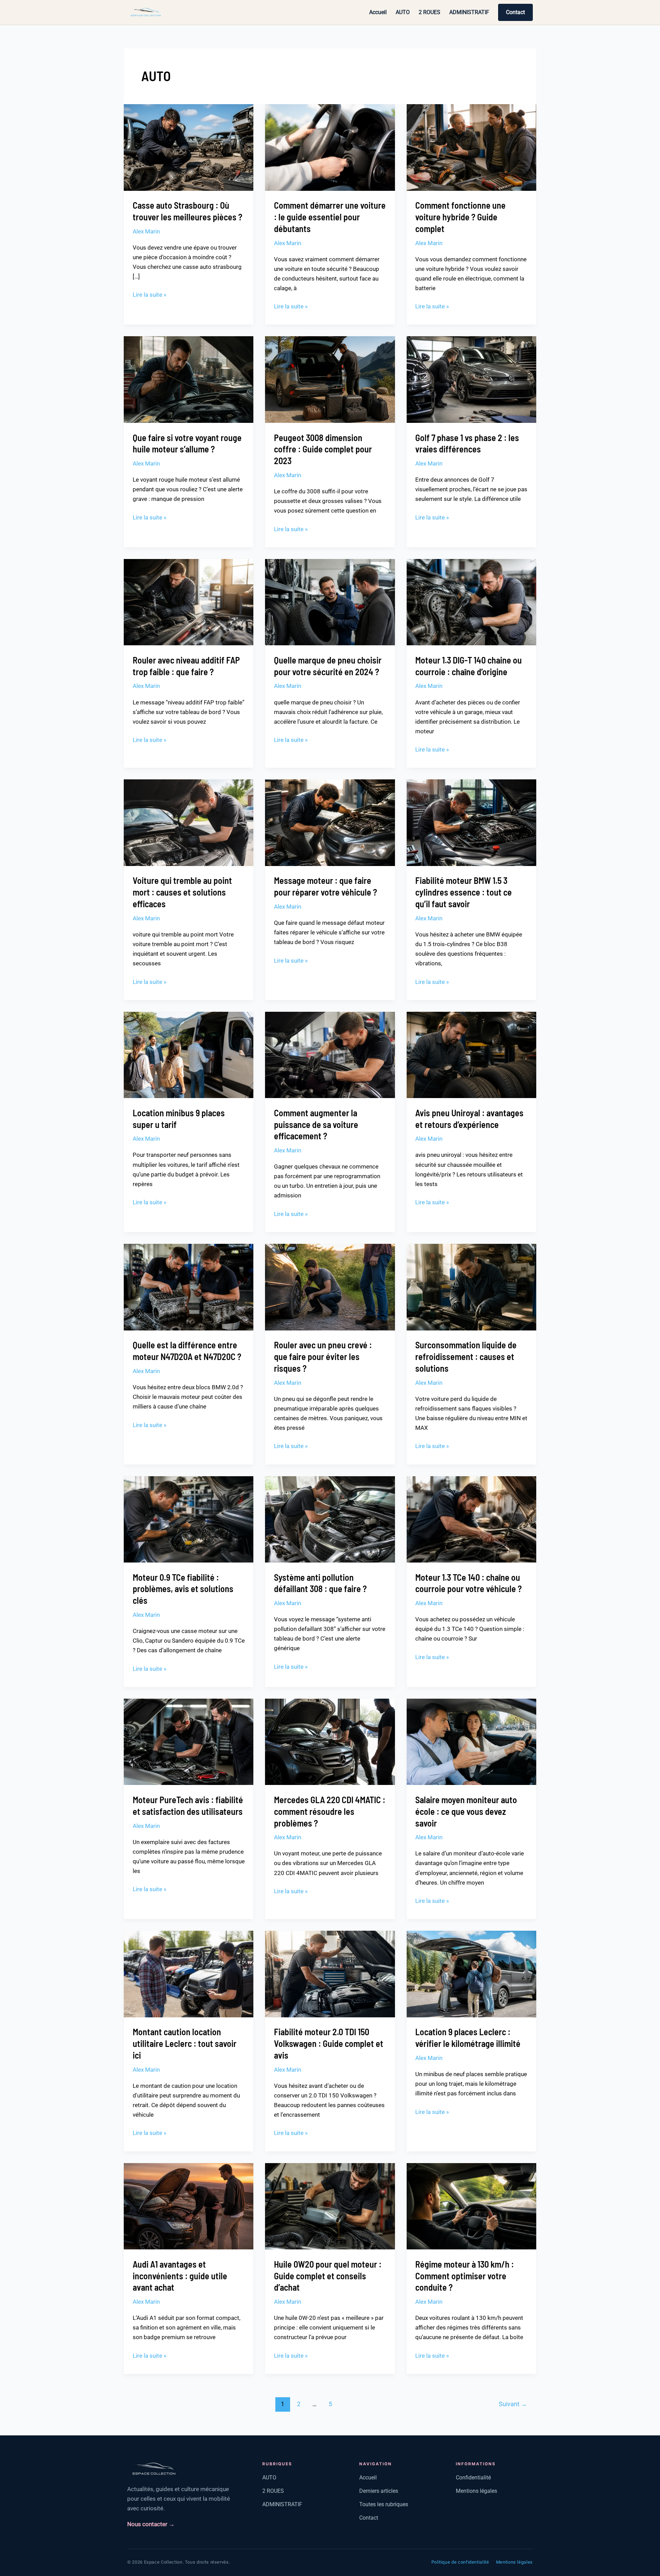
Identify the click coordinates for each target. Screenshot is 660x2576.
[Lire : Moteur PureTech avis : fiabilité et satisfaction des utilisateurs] (189, 1741)
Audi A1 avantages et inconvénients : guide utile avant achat (180, 2276)
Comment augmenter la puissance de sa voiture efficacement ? (316, 1124)
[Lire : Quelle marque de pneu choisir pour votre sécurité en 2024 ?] (330, 602)
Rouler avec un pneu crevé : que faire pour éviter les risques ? (323, 1356)
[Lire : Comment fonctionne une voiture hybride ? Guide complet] (471, 147)
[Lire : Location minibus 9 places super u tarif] (189, 1054)
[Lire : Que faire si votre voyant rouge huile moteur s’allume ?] (189, 379)
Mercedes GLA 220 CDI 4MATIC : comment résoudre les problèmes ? (330, 1811)
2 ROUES (430, 12)
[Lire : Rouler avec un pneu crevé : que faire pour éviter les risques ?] (330, 1286)
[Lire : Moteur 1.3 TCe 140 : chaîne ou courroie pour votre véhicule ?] (471, 1519)
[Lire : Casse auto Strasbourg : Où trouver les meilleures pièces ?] (189, 147)
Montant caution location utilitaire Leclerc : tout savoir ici (185, 2043)
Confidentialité (473, 2478)
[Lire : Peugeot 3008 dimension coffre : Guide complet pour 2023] (330, 379)
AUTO (403, 12)
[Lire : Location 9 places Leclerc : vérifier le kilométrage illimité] (471, 1974)
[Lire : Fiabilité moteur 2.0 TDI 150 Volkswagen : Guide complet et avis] (330, 1974)
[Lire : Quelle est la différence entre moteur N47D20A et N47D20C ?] (189, 1286)
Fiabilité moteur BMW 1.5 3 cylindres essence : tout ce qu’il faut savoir (464, 892)
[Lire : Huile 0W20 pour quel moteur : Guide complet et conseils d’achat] (330, 2206)
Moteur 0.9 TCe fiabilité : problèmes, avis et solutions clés (183, 1589)
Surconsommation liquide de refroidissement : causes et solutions (466, 1356)
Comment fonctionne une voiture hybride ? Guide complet (460, 217)
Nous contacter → (151, 2524)
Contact (515, 12)
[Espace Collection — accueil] (146, 12)
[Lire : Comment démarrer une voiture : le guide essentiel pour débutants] (330, 147)
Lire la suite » (150, 294)
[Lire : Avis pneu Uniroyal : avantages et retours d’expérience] (471, 1054)
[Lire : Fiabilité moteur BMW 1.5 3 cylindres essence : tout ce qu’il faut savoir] (471, 822)
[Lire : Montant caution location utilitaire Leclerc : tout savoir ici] (189, 1974)
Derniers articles (379, 2491)
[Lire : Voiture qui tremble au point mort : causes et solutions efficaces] (189, 822)
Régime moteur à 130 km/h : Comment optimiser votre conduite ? (465, 2276)
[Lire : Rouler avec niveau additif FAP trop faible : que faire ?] (189, 602)
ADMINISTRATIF (469, 12)
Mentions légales (476, 2491)
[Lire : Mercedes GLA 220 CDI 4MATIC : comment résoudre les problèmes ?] (330, 1741)
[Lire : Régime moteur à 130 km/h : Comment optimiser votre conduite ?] (471, 2206)
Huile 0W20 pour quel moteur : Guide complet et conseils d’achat (328, 2276)
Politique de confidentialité (460, 2562)
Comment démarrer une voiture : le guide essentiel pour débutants (330, 217)
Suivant (513, 2404)
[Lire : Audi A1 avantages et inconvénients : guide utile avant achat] (189, 2206)
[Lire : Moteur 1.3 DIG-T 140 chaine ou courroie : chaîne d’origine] (471, 602)
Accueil (378, 12)
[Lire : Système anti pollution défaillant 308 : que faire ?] (330, 1519)
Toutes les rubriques (384, 2504)
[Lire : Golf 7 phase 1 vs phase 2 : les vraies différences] (471, 379)
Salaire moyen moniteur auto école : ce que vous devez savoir (466, 1811)
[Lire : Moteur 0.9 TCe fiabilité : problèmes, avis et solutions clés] (189, 1519)
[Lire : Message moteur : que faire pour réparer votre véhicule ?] (330, 822)
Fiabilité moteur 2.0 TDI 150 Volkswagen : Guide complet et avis (329, 2043)
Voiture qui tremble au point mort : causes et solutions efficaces (182, 892)
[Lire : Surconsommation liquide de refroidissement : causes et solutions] (471, 1286)
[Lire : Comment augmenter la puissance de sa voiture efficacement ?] (330, 1054)
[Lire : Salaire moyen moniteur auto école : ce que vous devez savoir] (471, 1741)
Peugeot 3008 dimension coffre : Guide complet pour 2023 (323, 449)
